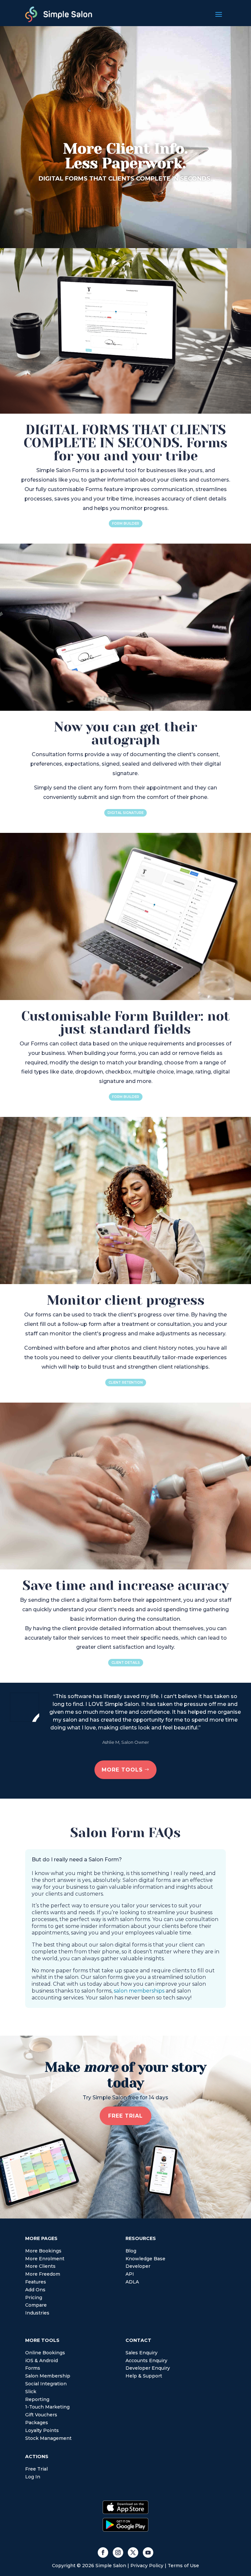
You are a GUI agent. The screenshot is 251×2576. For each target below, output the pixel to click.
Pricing (34, 2298)
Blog (131, 2251)
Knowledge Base (145, 2259)
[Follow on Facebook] (103, 2552)
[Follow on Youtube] (148, 2552)
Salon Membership (48, 2376)
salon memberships (139, 1991)
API (130, 2274)
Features (36, 2282)
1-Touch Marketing (47, 2407)
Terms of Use (183, 2566)
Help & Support (144, 2376)
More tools (122, 1770)
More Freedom (43, 2274)
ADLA (132, 2282)
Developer (138, 2266)
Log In (33, 2477)
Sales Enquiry (142, 2353)
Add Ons (35, 2290)
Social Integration (46, 2384)
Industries (37, 2313)
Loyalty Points (42, 2430)
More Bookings (43, 2251)
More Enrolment (45, 2259)
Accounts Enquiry (146, 2361)
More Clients (40, 2266)
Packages (37, 2423)
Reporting (37, 2399)
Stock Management (48, 2438)
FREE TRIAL (125, 2116)
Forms (33, 2368)
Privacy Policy (147, 2566)
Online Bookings (45, 2353)
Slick (31, 2392)
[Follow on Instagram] (118, 2552)
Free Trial (36, 2469)
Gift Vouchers (41, 2415)
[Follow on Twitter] (133, 2552)
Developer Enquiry (148, 2368)
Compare (36, 2305)
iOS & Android (42, 2361)
